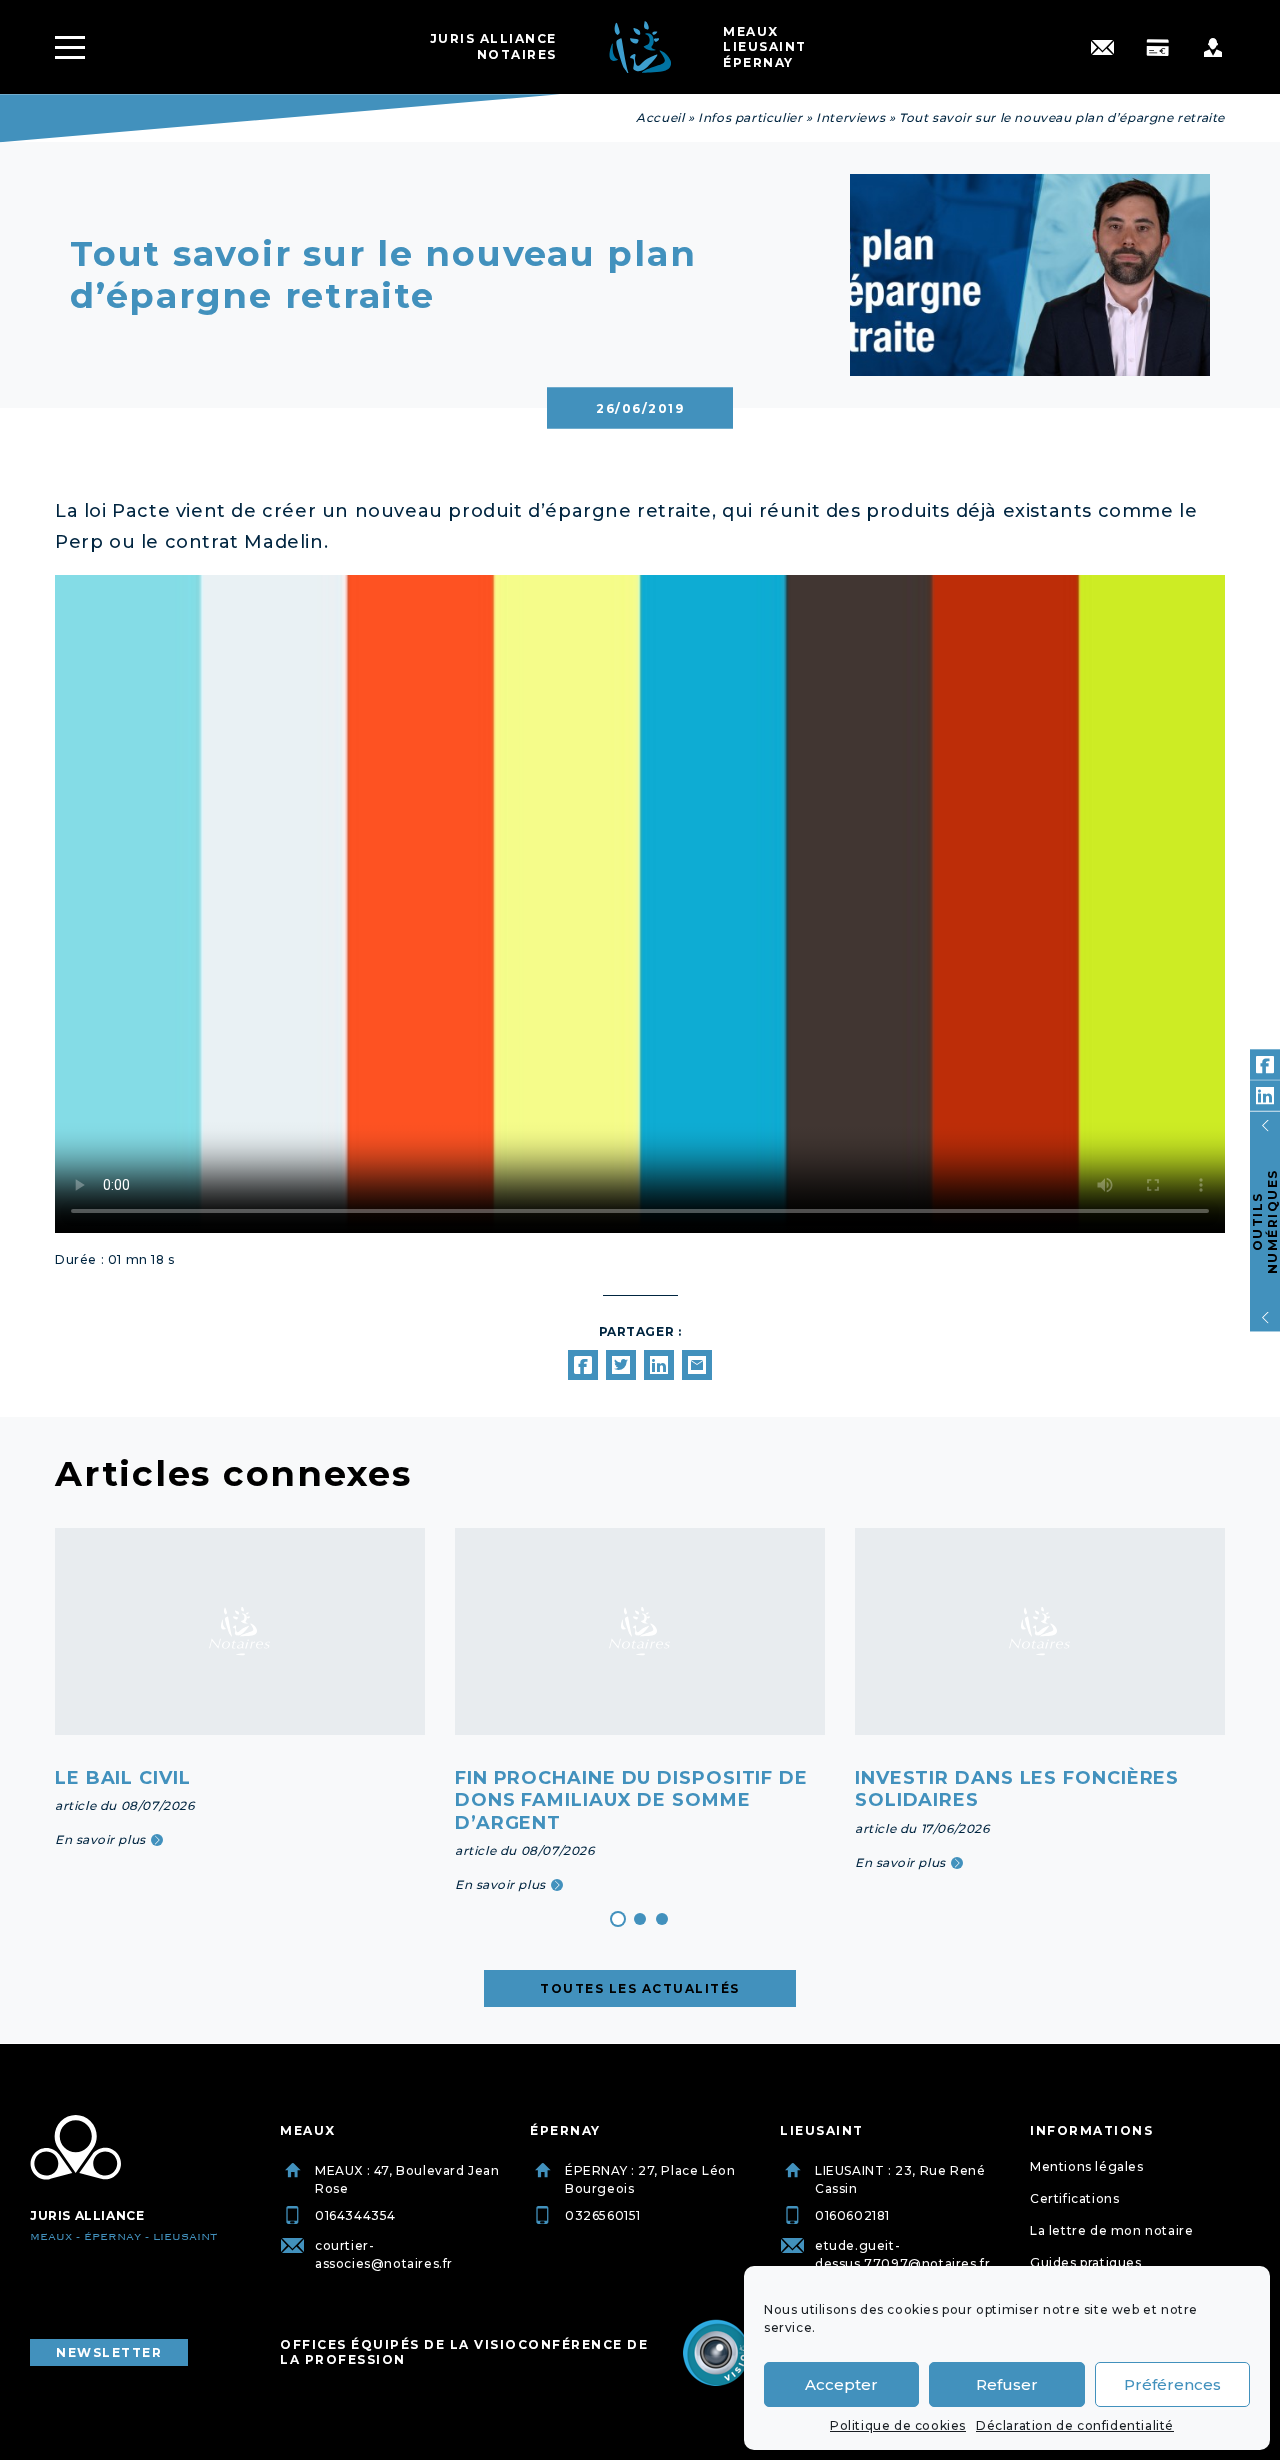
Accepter (841, 2384)
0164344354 (355, 2215)
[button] (618, 1919)
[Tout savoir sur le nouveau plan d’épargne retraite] (583, 1365)
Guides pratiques (1086, 2262)
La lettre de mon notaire (1111, 2230)
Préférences (1172, 2384)
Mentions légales (1087, 2166)
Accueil (660, 117)
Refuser (1007, 2384)
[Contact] (1102, 47)
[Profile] (1212, 47)
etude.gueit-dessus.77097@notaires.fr (902, 2254)
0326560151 (603, 2215)
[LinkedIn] (1265, 1096)
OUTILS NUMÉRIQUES (1265, 1221)
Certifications (1074, 2198)
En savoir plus (100, 1839)
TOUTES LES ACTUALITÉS (640, 1988)
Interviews (850, 117)
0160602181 (852, 2215)
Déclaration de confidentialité (1075, 2425)
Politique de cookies (898, 2425)
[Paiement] (1157, 47)
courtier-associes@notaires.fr (384, 2254)
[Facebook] (1265, 1065)
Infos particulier (750, 117)
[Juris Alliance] (75, 2148)
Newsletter (109, 2352)
